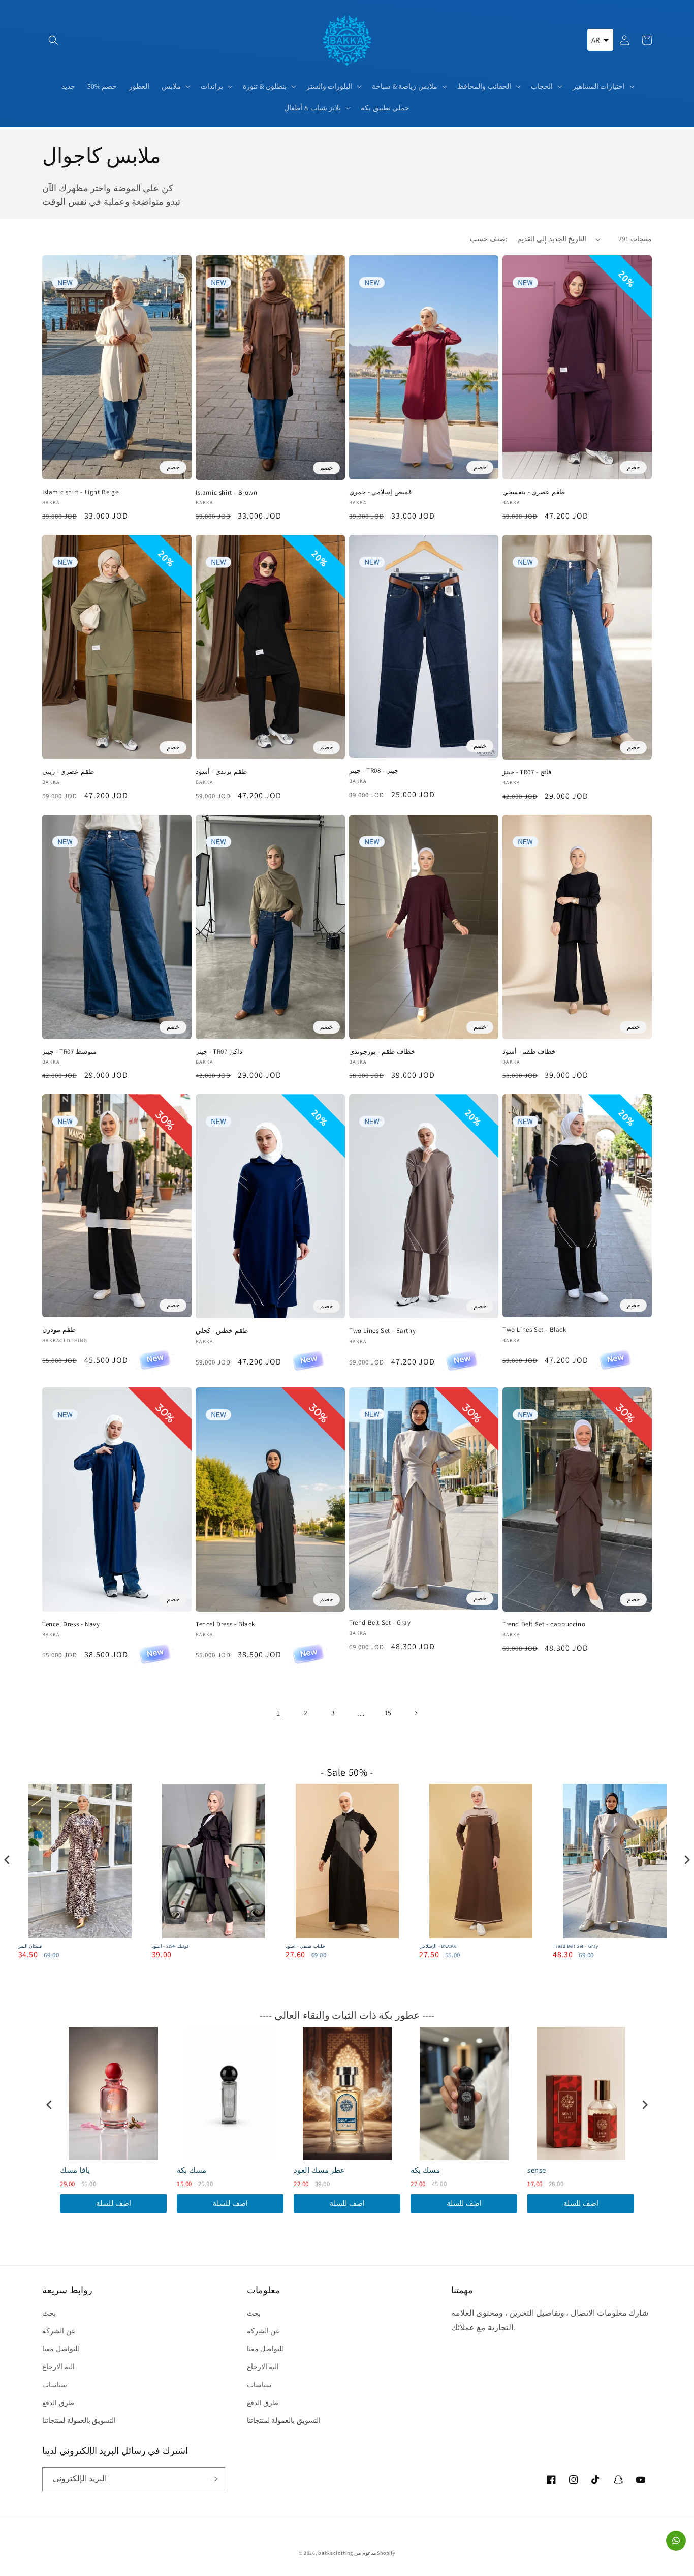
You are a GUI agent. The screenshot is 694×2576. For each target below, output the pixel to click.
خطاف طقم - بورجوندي (382, 1052)
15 (388, 1713)
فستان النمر (30, 1946)
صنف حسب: (488, 239)
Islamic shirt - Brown (227, 493)
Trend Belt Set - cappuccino (544, 1624)
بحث (49, 2313)
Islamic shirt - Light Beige (80, 492)
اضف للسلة (114, 2203)
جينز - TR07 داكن (219, 1052)
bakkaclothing (335, 2553)
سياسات (55, 2385)
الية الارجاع (58, 2367)
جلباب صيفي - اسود (305, 1946)
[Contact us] (676, 2541)
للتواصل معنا (61, 2349)
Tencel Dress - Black (225, 1624)
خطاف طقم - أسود (529, 1052)
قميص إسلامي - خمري (380, 492)
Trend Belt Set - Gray (380, 1623)
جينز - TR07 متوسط (69, 1052)
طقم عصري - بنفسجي (534, 492)
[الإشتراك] (213, 2479)
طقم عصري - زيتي (68, 772)
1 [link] (278, 1713)
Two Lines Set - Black (534, 1330)
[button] (53, 40)
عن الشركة (59, 2331)
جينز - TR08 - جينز (374, 771)
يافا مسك (75, 2170)
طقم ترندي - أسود (221, 772)
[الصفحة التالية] (416, 1713)
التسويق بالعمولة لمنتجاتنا (79, 2420)
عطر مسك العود (319, 2170)
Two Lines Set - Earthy (382, 1331)
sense (537, 2170)
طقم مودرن (59, 1330)
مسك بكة (192, 2170)
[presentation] (7, 1860)
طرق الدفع (58, 2403)
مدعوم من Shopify (375, 2553)
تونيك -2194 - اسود (170, 1946)
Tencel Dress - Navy (71, 1624)
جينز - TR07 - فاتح (527, 772)
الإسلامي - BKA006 (438, 1946)
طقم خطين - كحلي (222, 1331)
